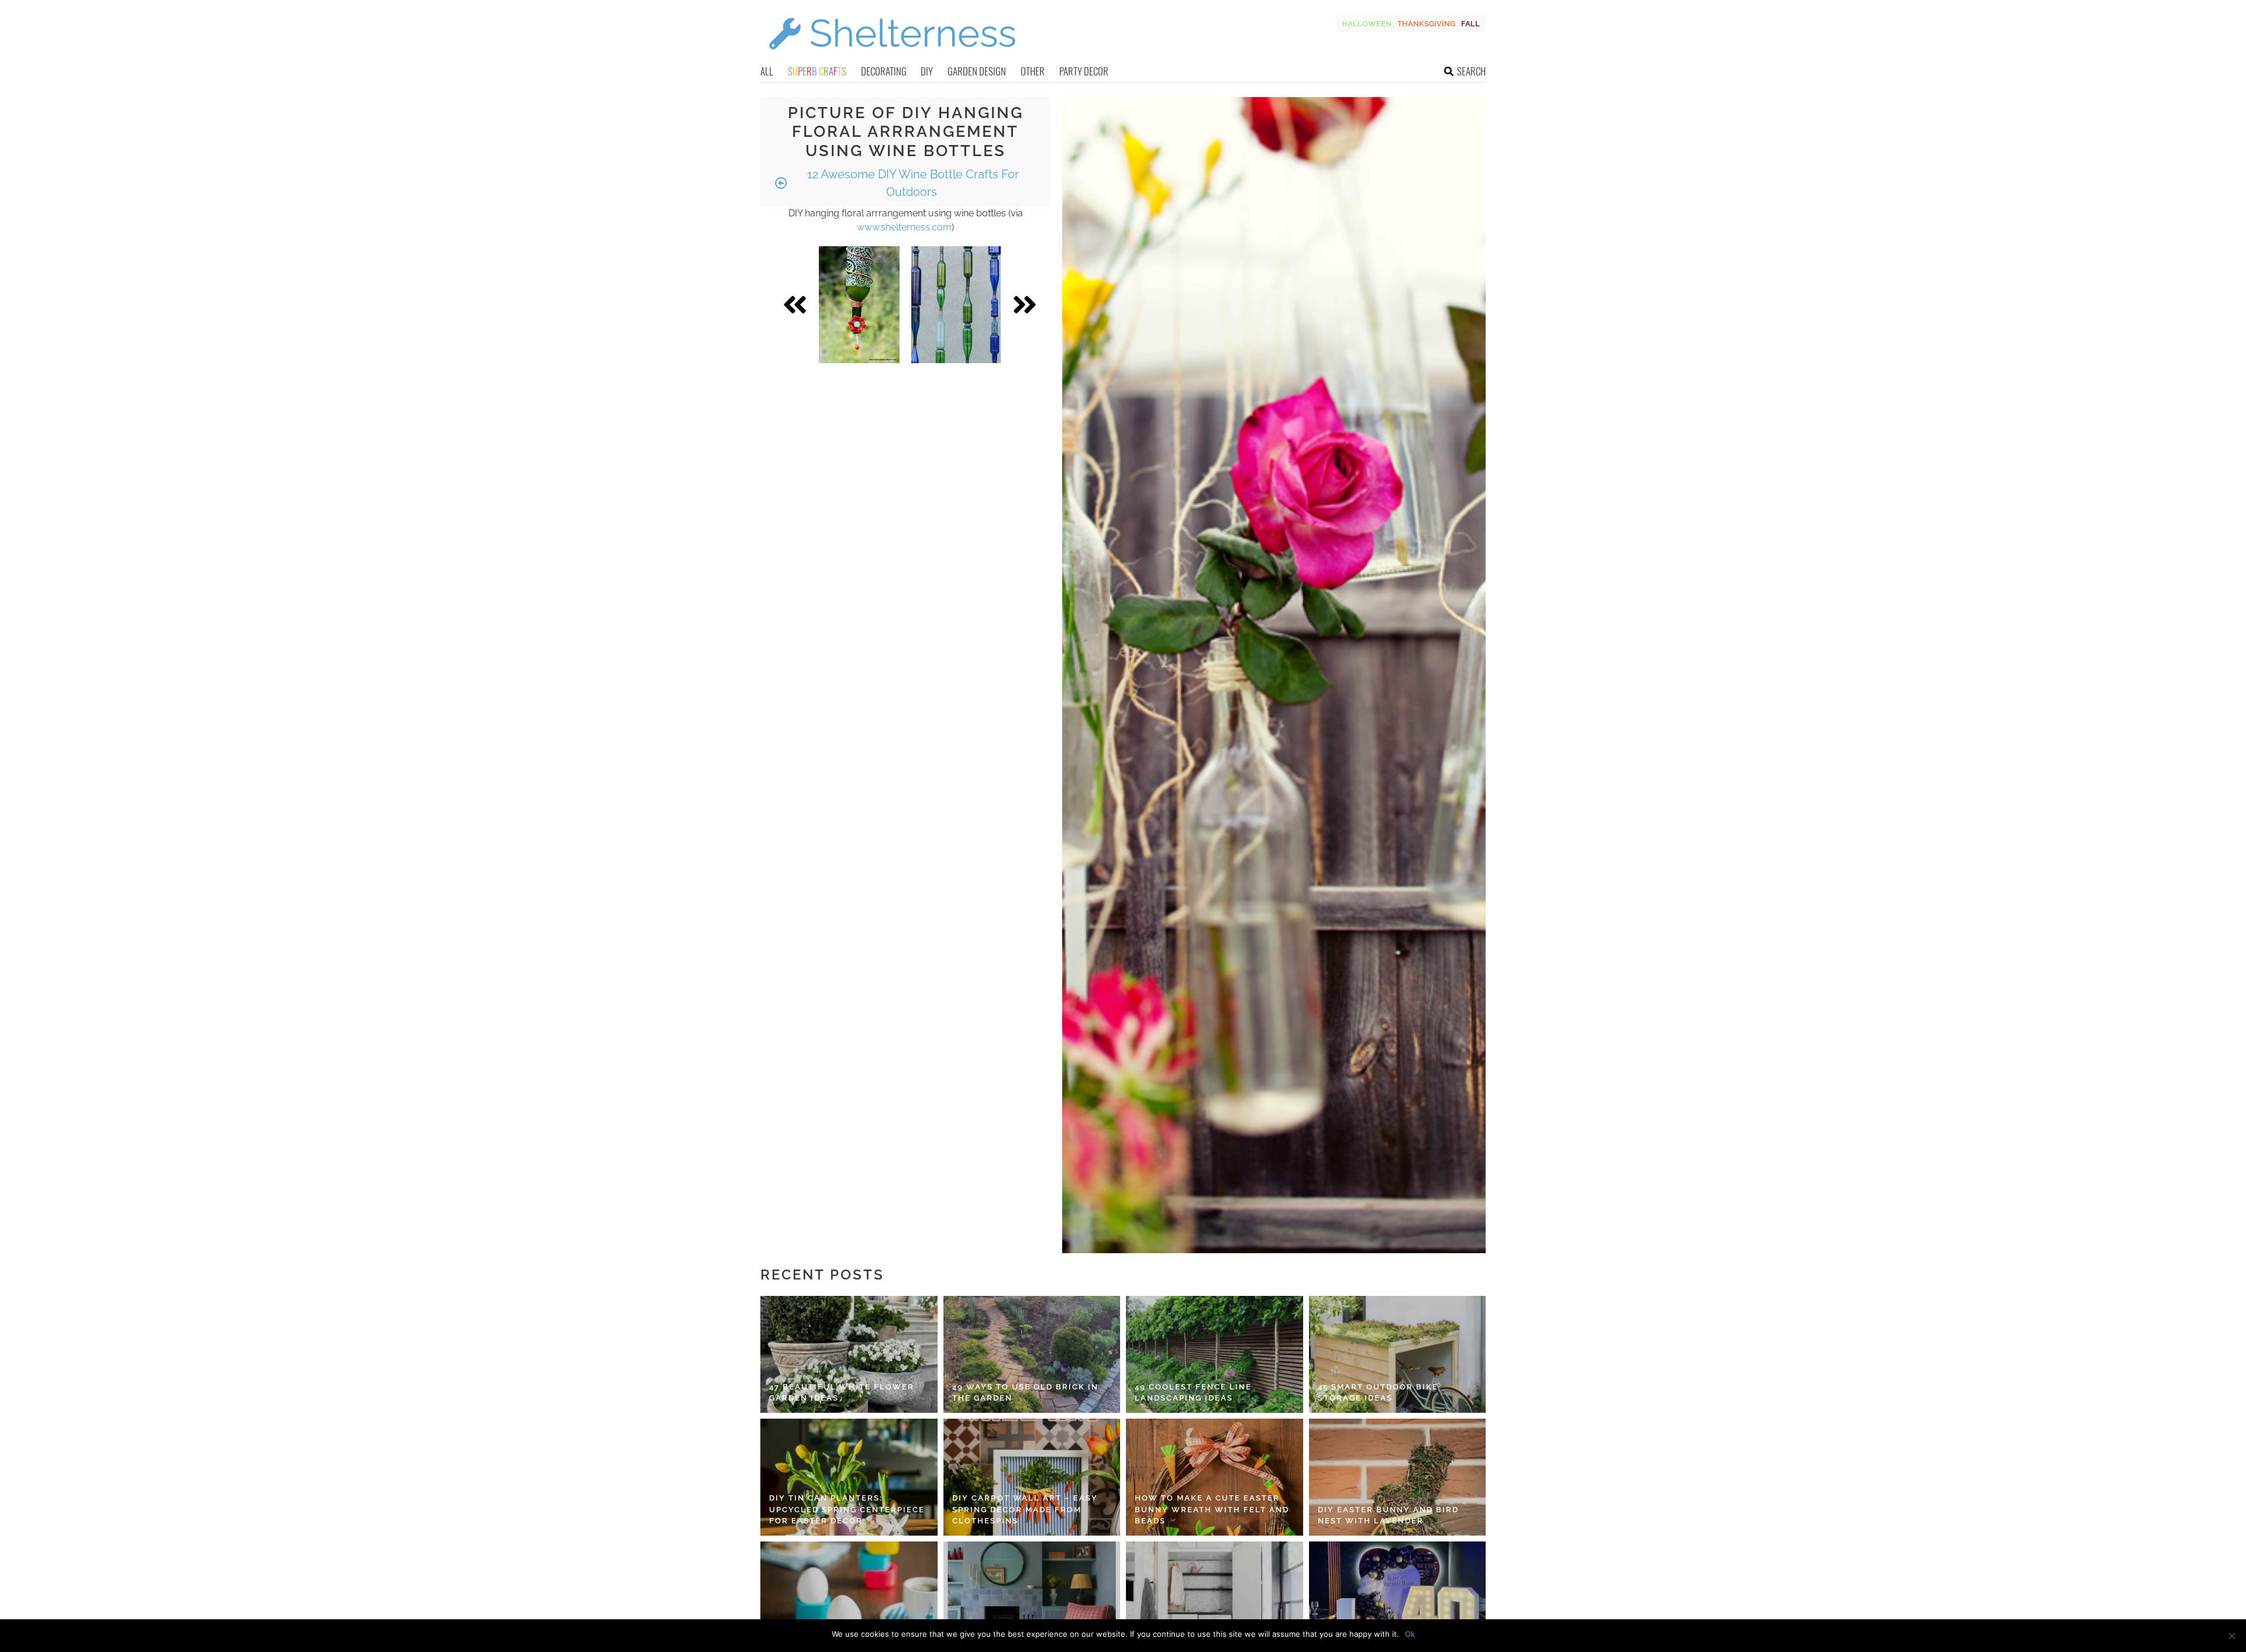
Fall (1470, 24)
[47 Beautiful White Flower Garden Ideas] (849, 1354)
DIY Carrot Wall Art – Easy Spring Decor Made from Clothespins (1025, 1509)
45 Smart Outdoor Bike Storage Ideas (1378, 1393)
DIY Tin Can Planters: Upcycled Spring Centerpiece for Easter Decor (847, 1509)
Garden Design (977, 71)
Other (1033, 71)
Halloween (1367, 24)
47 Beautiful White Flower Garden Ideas (842, 1393)
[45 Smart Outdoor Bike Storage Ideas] (1398, 1354)
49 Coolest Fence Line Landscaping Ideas (1193, 1393)
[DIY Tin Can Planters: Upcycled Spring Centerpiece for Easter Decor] (849, 1477)
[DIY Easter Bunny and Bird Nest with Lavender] (1398, 1477)
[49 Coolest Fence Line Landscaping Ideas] (1215, 1354)
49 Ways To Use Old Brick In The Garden (1025, 1393)
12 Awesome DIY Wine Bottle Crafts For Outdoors (912, 183)
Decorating (884, 71)
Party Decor (1084, 71)
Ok (1410, 1634)
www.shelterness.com (904, 227)
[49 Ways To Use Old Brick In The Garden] (1032, 1354)
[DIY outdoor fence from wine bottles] (956, 305)
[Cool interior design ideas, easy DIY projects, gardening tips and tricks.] (892, 56)
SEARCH (1471, 71)
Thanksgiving (1426, 24)
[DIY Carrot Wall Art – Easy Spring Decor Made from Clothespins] (1032, 1477)
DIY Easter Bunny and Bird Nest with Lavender (1388, 1515)
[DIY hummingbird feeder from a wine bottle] (860, 305)
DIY (927, 71)
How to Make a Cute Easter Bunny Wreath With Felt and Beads (1212, 1509)
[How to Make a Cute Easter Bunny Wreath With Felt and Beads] (1215, 1477)
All (767, 71)
